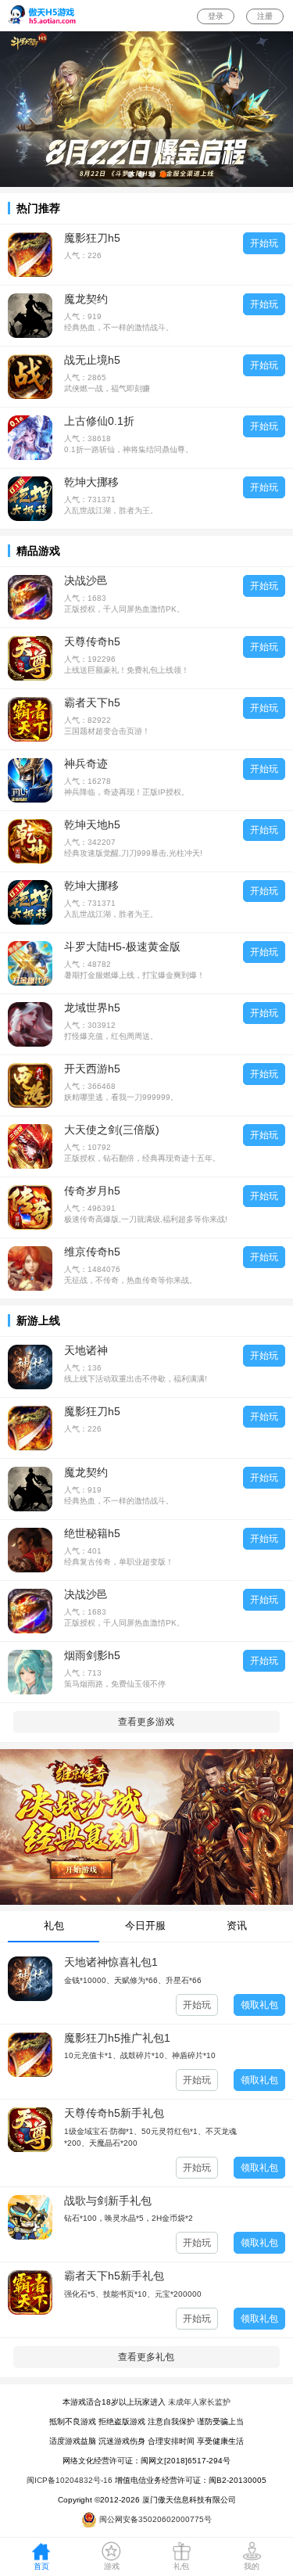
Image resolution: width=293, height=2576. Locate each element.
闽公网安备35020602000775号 (154, 2519)
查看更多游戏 (146, 1722)
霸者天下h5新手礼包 (114, 2276)
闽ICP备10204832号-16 (70, 2480)
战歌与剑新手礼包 (108, 2201)
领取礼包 (259, 2005)
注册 (265, 16)
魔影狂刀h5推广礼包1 (117, 2038)
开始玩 (264, 243)
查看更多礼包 (146, 2357)
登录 (216, 16)
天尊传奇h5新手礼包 (114, 2113)
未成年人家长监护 (199, 2402)
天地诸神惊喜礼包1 (111, 1962)
